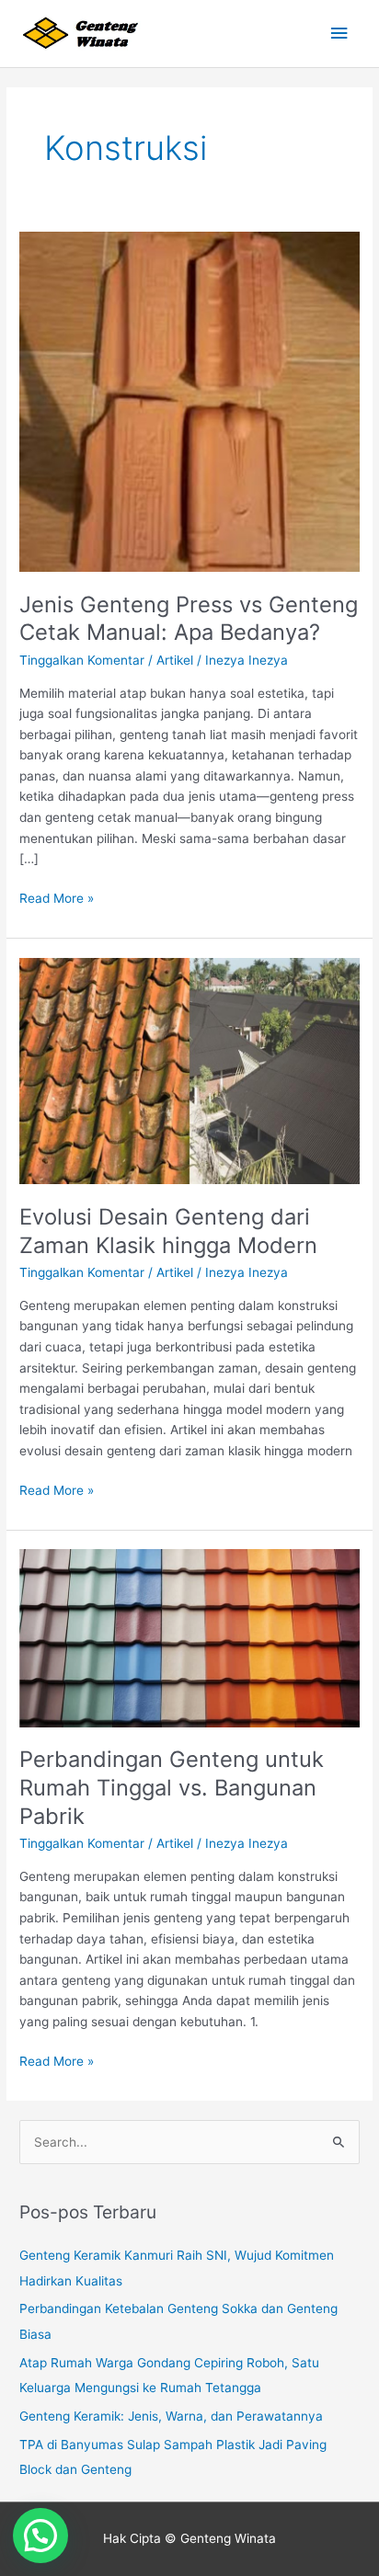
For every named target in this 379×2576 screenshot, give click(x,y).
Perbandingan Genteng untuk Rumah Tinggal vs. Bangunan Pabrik (172, 1788)
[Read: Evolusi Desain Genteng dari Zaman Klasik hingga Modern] (189, 1070)
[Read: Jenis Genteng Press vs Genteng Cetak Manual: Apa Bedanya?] (189, 401)
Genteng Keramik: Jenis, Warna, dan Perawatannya (171, 2416)
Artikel (175, 660)
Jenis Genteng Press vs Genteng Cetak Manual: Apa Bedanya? (189, 619)
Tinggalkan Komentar (82, 660)
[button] (40, 2536)
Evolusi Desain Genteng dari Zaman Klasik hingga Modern (168, 1231)
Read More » (57, 897)
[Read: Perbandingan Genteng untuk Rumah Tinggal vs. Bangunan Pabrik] (189, 1637)
